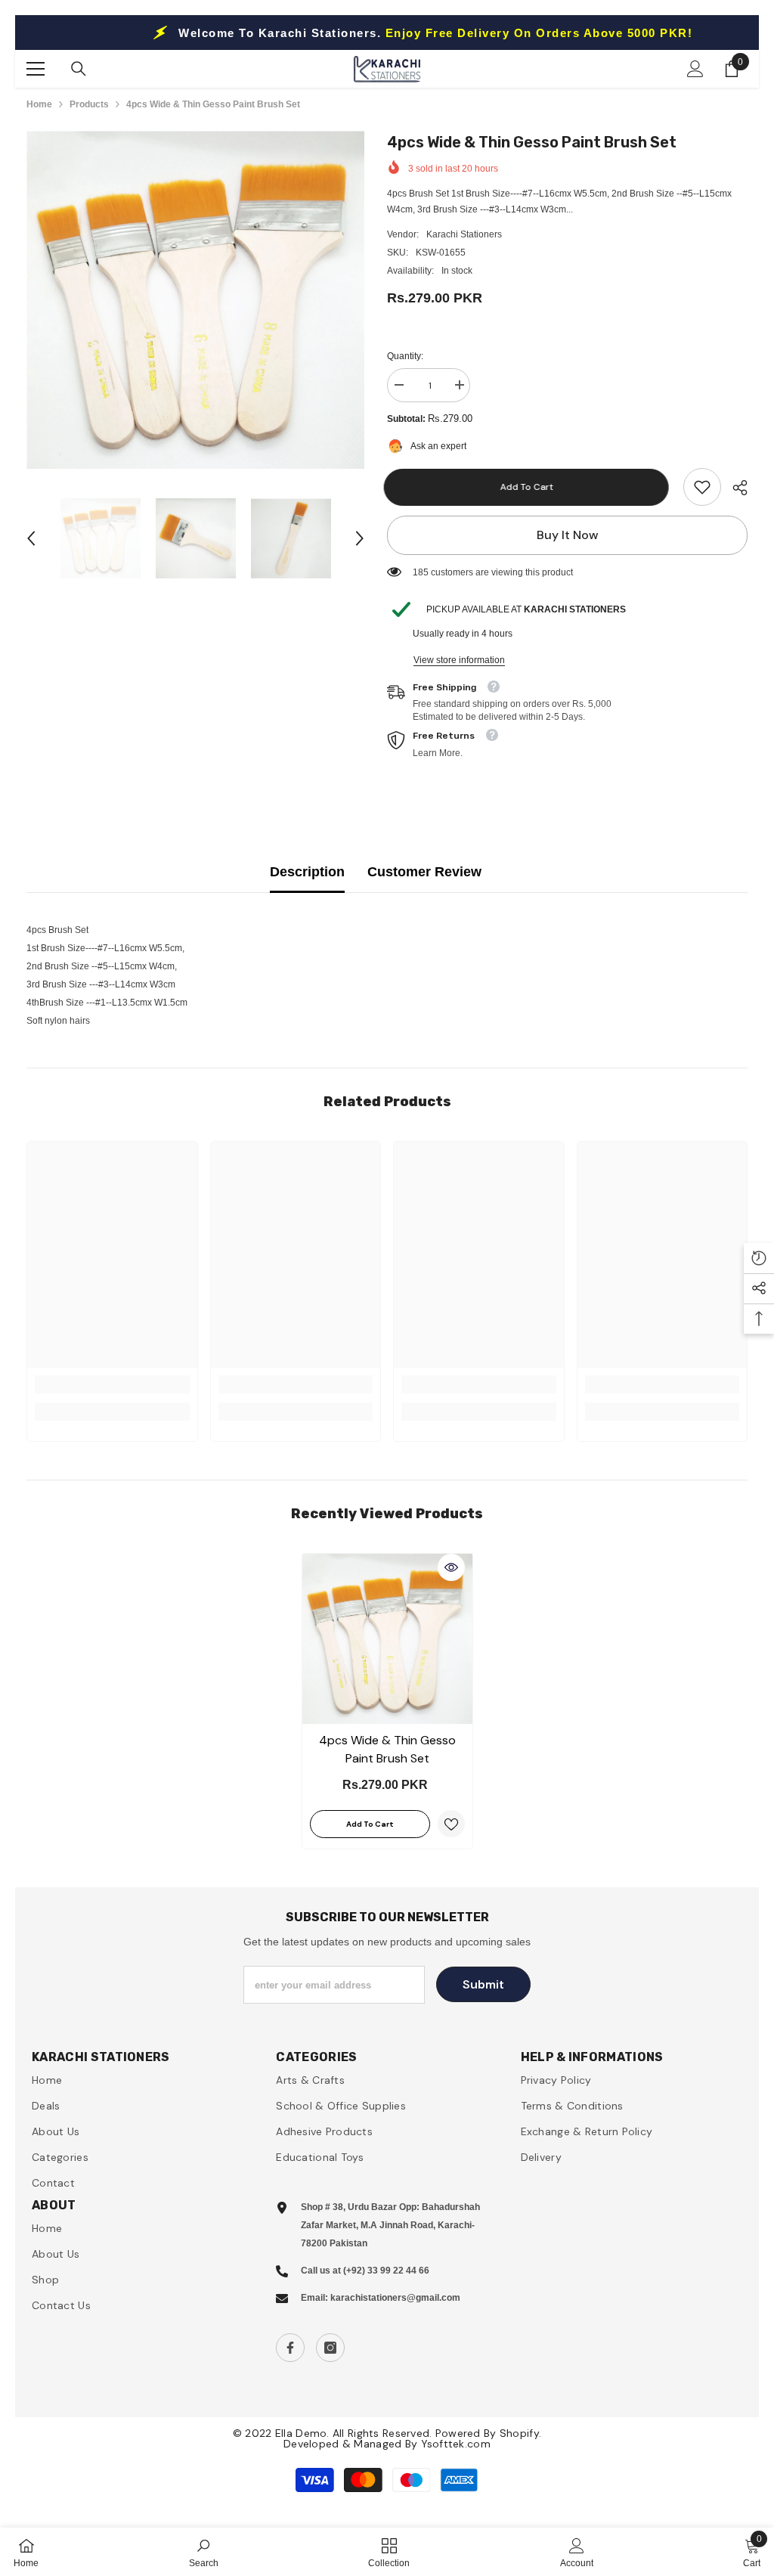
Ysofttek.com (456, 2444)
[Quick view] (451, 1567)
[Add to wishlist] (451, 1824)
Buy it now (568, 535)
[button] (31, 538)
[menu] (36, 69)
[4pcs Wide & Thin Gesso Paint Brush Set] (387, 1639)
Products (89, 104)
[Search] (79, 69)
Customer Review (424, 872)
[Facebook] (290, 2348)
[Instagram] (330, 2348)
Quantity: (405, 356)
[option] (195, 300)
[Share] (734, 488)
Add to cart (530, 487)
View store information (459, 660)
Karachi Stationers (464, 234)
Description (307, 872)
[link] (702, 487)
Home (39, 104)
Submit (483, 1984)
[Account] (695, 69)
